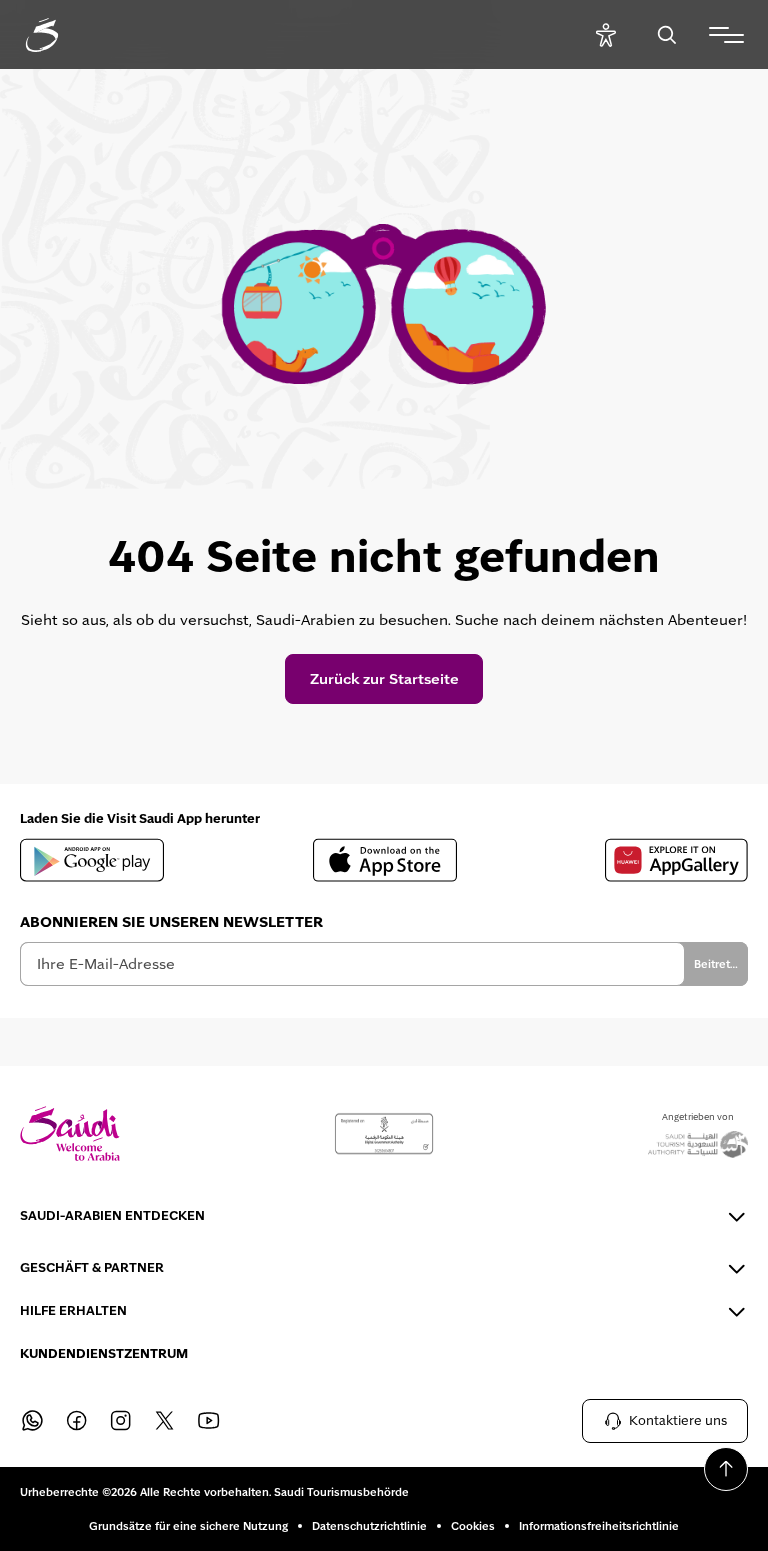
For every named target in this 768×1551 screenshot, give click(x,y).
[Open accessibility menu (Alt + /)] (605, 34)
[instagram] (120, 1421)
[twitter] (164, 1421)
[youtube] (208, 1421)
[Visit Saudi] (70, 1133)
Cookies (473, 1526)
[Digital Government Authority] (384, 1134)
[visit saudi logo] (64, 35)
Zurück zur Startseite (384, 679)
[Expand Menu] (726, 35)
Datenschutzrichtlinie (369, 1526)
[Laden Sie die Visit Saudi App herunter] (92, 860)
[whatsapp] (32, 1421)
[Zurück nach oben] (726, 1469)
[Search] (666, 34)
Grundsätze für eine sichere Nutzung (188, 1526)
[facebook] (76, 1421)
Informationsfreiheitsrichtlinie (599, 1526)
